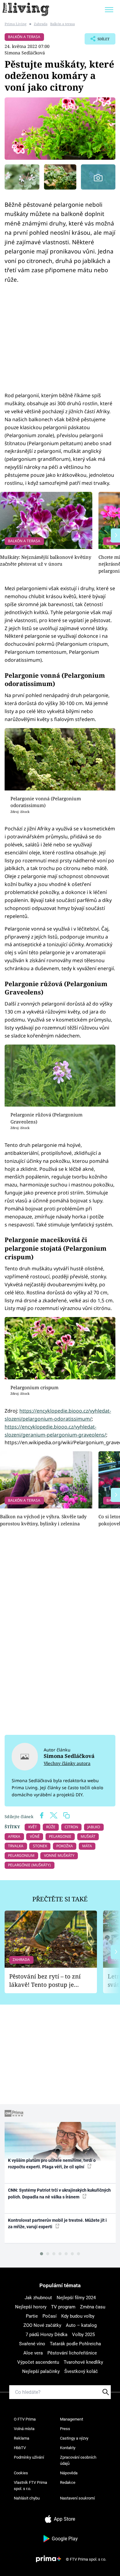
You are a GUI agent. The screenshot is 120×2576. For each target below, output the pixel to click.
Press (65, 2429)
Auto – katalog (81, 2325)
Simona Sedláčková (25, 53)
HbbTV (20, 2448)
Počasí (50, 2316)
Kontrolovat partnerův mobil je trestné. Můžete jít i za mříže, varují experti (57, 2223)
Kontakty (68, 2448)
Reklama (22, 2438)
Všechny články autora (67, 1763)
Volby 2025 (83, 2335)
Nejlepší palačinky (41, 2371)
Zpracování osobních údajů (78, 2460)
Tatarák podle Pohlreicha (75, 2344)
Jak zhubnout (38, 2298)
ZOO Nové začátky (42, 2325)
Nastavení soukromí (77, 2498)
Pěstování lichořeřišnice (72, 2353)
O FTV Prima (25, 2419)
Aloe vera (33, 2353)
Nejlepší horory (31, 2307)
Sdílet (97, 41)
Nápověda (69, 2473)
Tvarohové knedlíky (83, 2362)
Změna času (93, 2307)
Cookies (21, 2473)
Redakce (68, 2482)
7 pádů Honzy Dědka (46, 2335)
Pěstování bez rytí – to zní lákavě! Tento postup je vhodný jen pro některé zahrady (45, 1980)
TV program (63, 2307)
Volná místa (24, 2429)
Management (72, 2419)
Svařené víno (32, 2344)
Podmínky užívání (29, 2457)
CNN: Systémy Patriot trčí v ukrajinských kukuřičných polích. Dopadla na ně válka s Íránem (59, 2193)
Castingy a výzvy (74, 2438)
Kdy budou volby (78, 2316)
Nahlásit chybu (27, 2498)
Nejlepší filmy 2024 (76, 2298)
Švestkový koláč (81, 2371)
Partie (32, 2316)
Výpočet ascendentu (38, 2362)
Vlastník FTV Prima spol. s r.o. (30, 2486)
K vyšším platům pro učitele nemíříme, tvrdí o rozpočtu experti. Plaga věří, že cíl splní (52, 2164)
